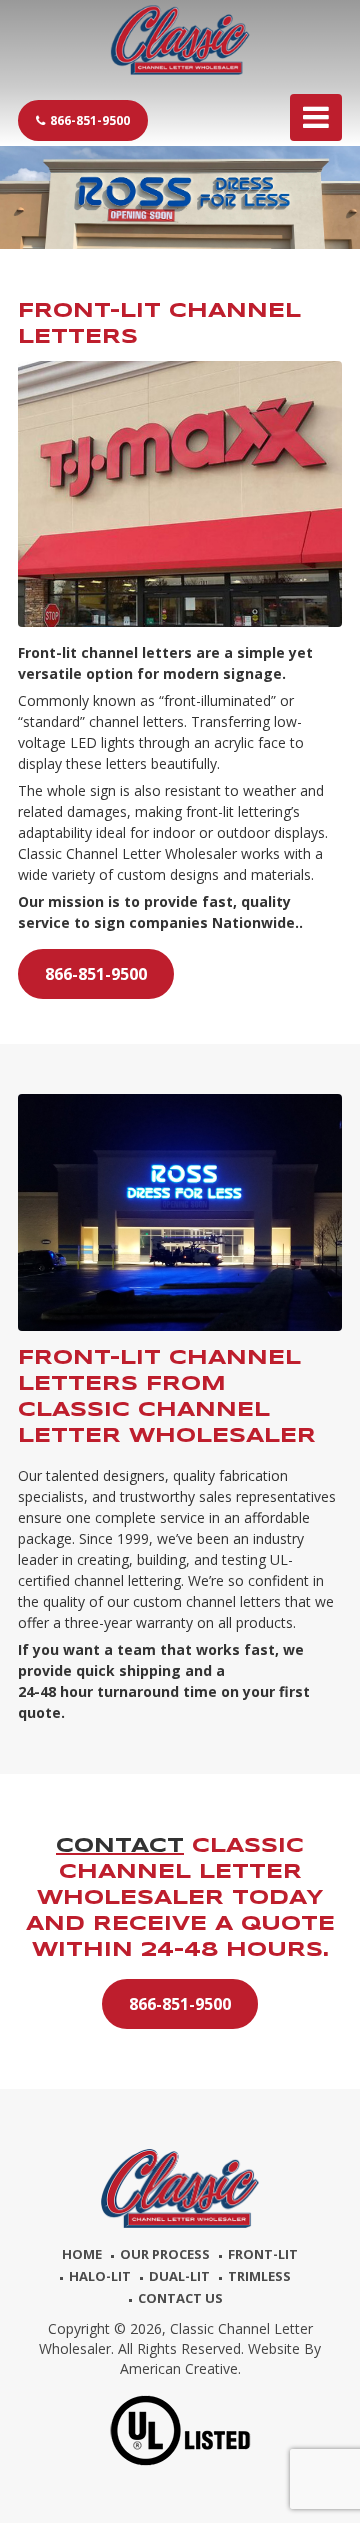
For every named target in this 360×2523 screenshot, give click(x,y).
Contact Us (180, 2298)
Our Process (165, 2254)
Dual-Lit (179, 2276)
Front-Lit (263, 2254)
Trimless (259, 2276)
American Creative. (180, 2368)
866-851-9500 (90, 120)
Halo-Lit (100, 2276)
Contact (120, 1846)
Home (82, 2254)
